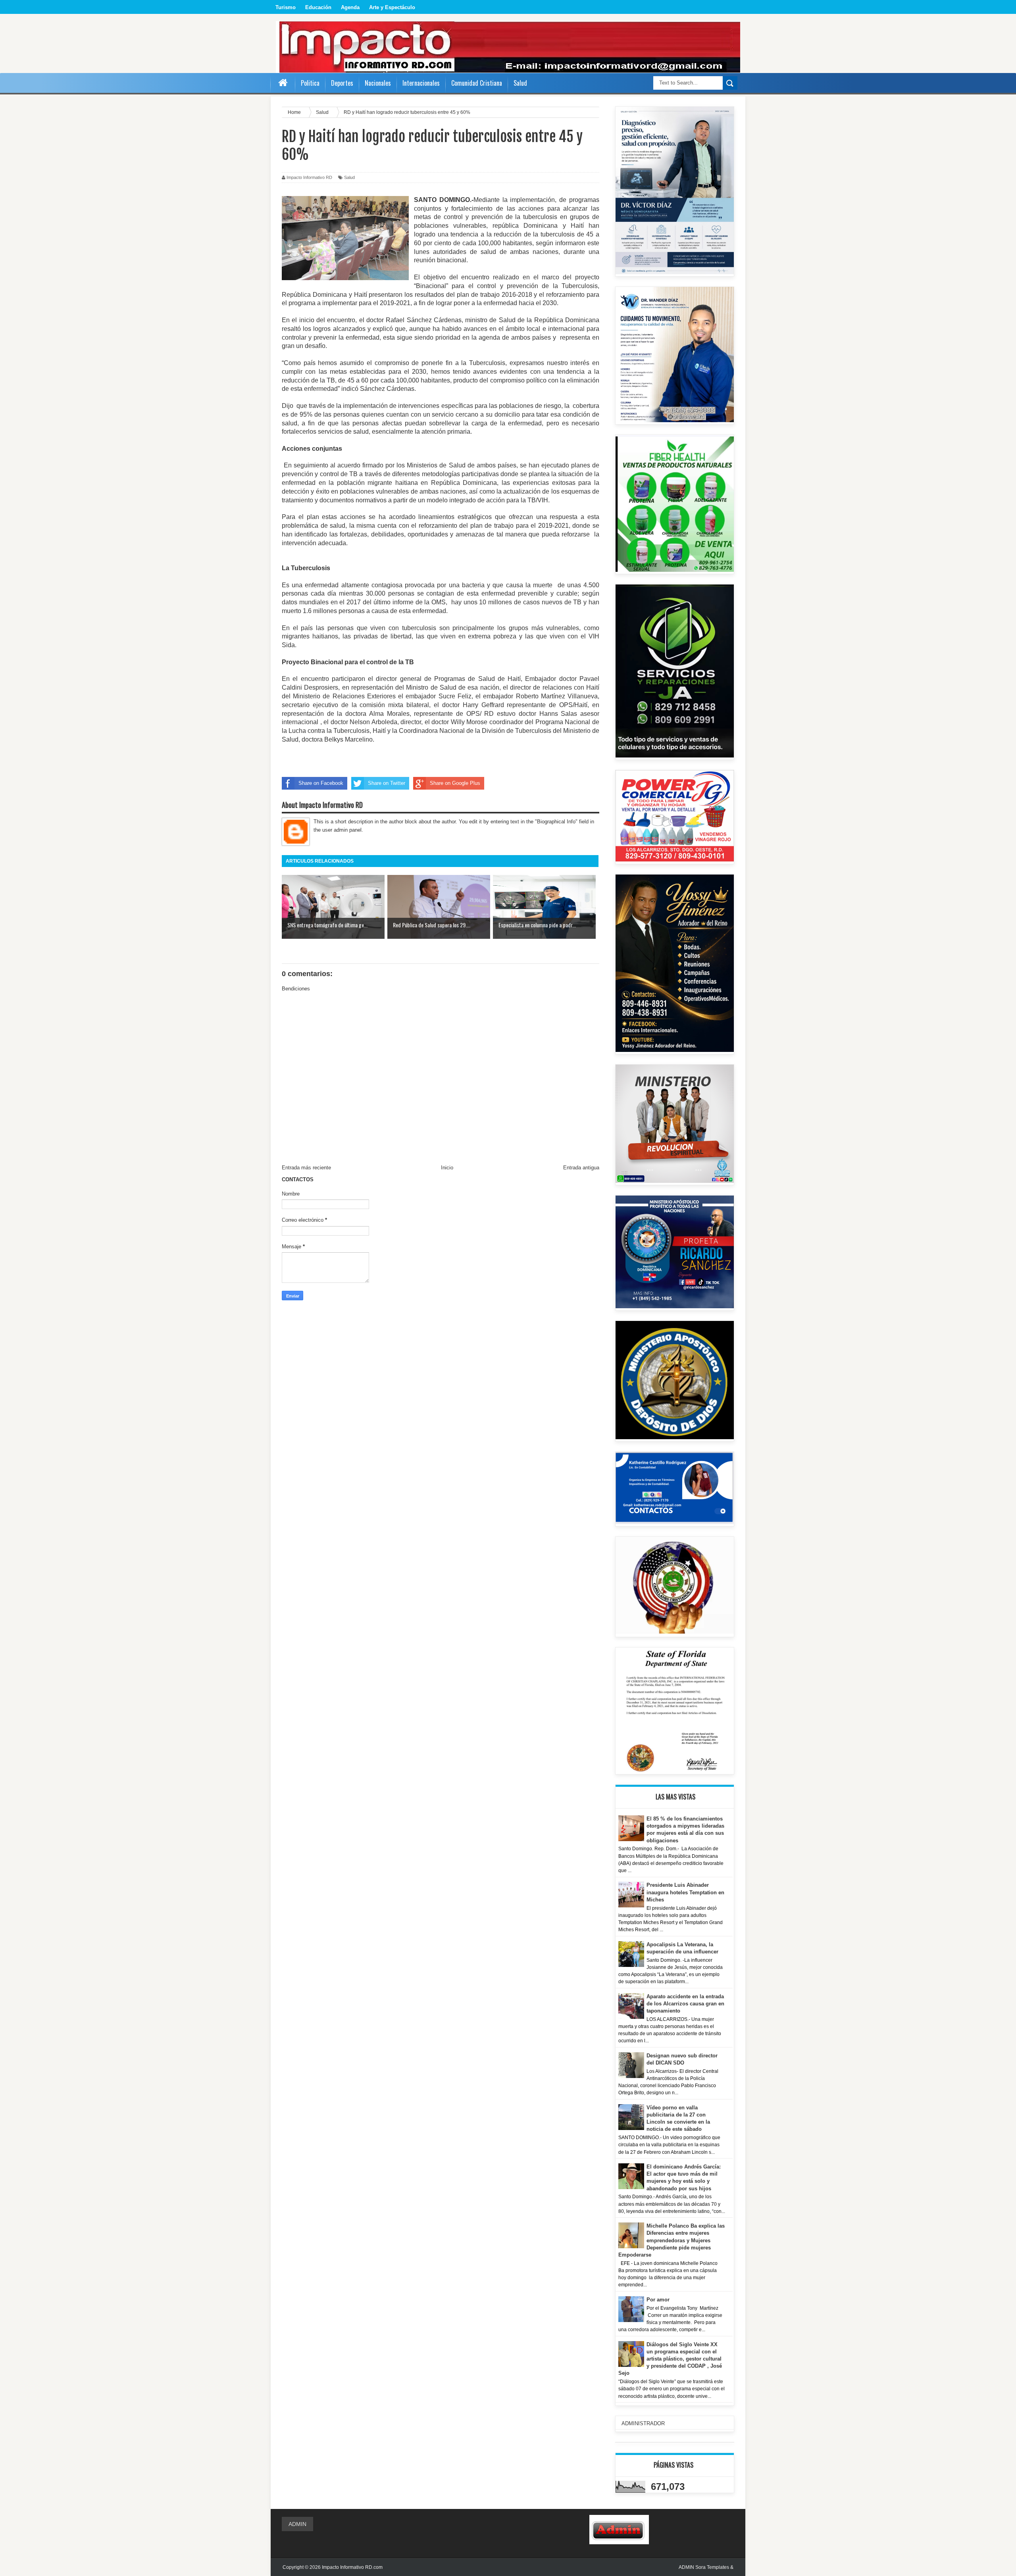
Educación (318, 7)
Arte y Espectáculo (392, 7)
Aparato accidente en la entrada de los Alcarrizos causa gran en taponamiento (685, 2004)
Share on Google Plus (455, 783)
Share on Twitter (387, 783)
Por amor (658, 2300)
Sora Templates (712, 2567)
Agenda (350, 7)
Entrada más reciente (306, 1168)
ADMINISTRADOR (643, 2423)
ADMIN (297, 2524)
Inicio (447, 1168)
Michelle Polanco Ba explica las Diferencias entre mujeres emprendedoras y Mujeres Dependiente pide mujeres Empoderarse (672, 2240)
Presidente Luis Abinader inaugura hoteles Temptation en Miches (685, 1892)
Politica (310, 83)
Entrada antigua (581, 1168)
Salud (349, 177)
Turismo (286, 7)
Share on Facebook (321, 783)
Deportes (342, 83)
